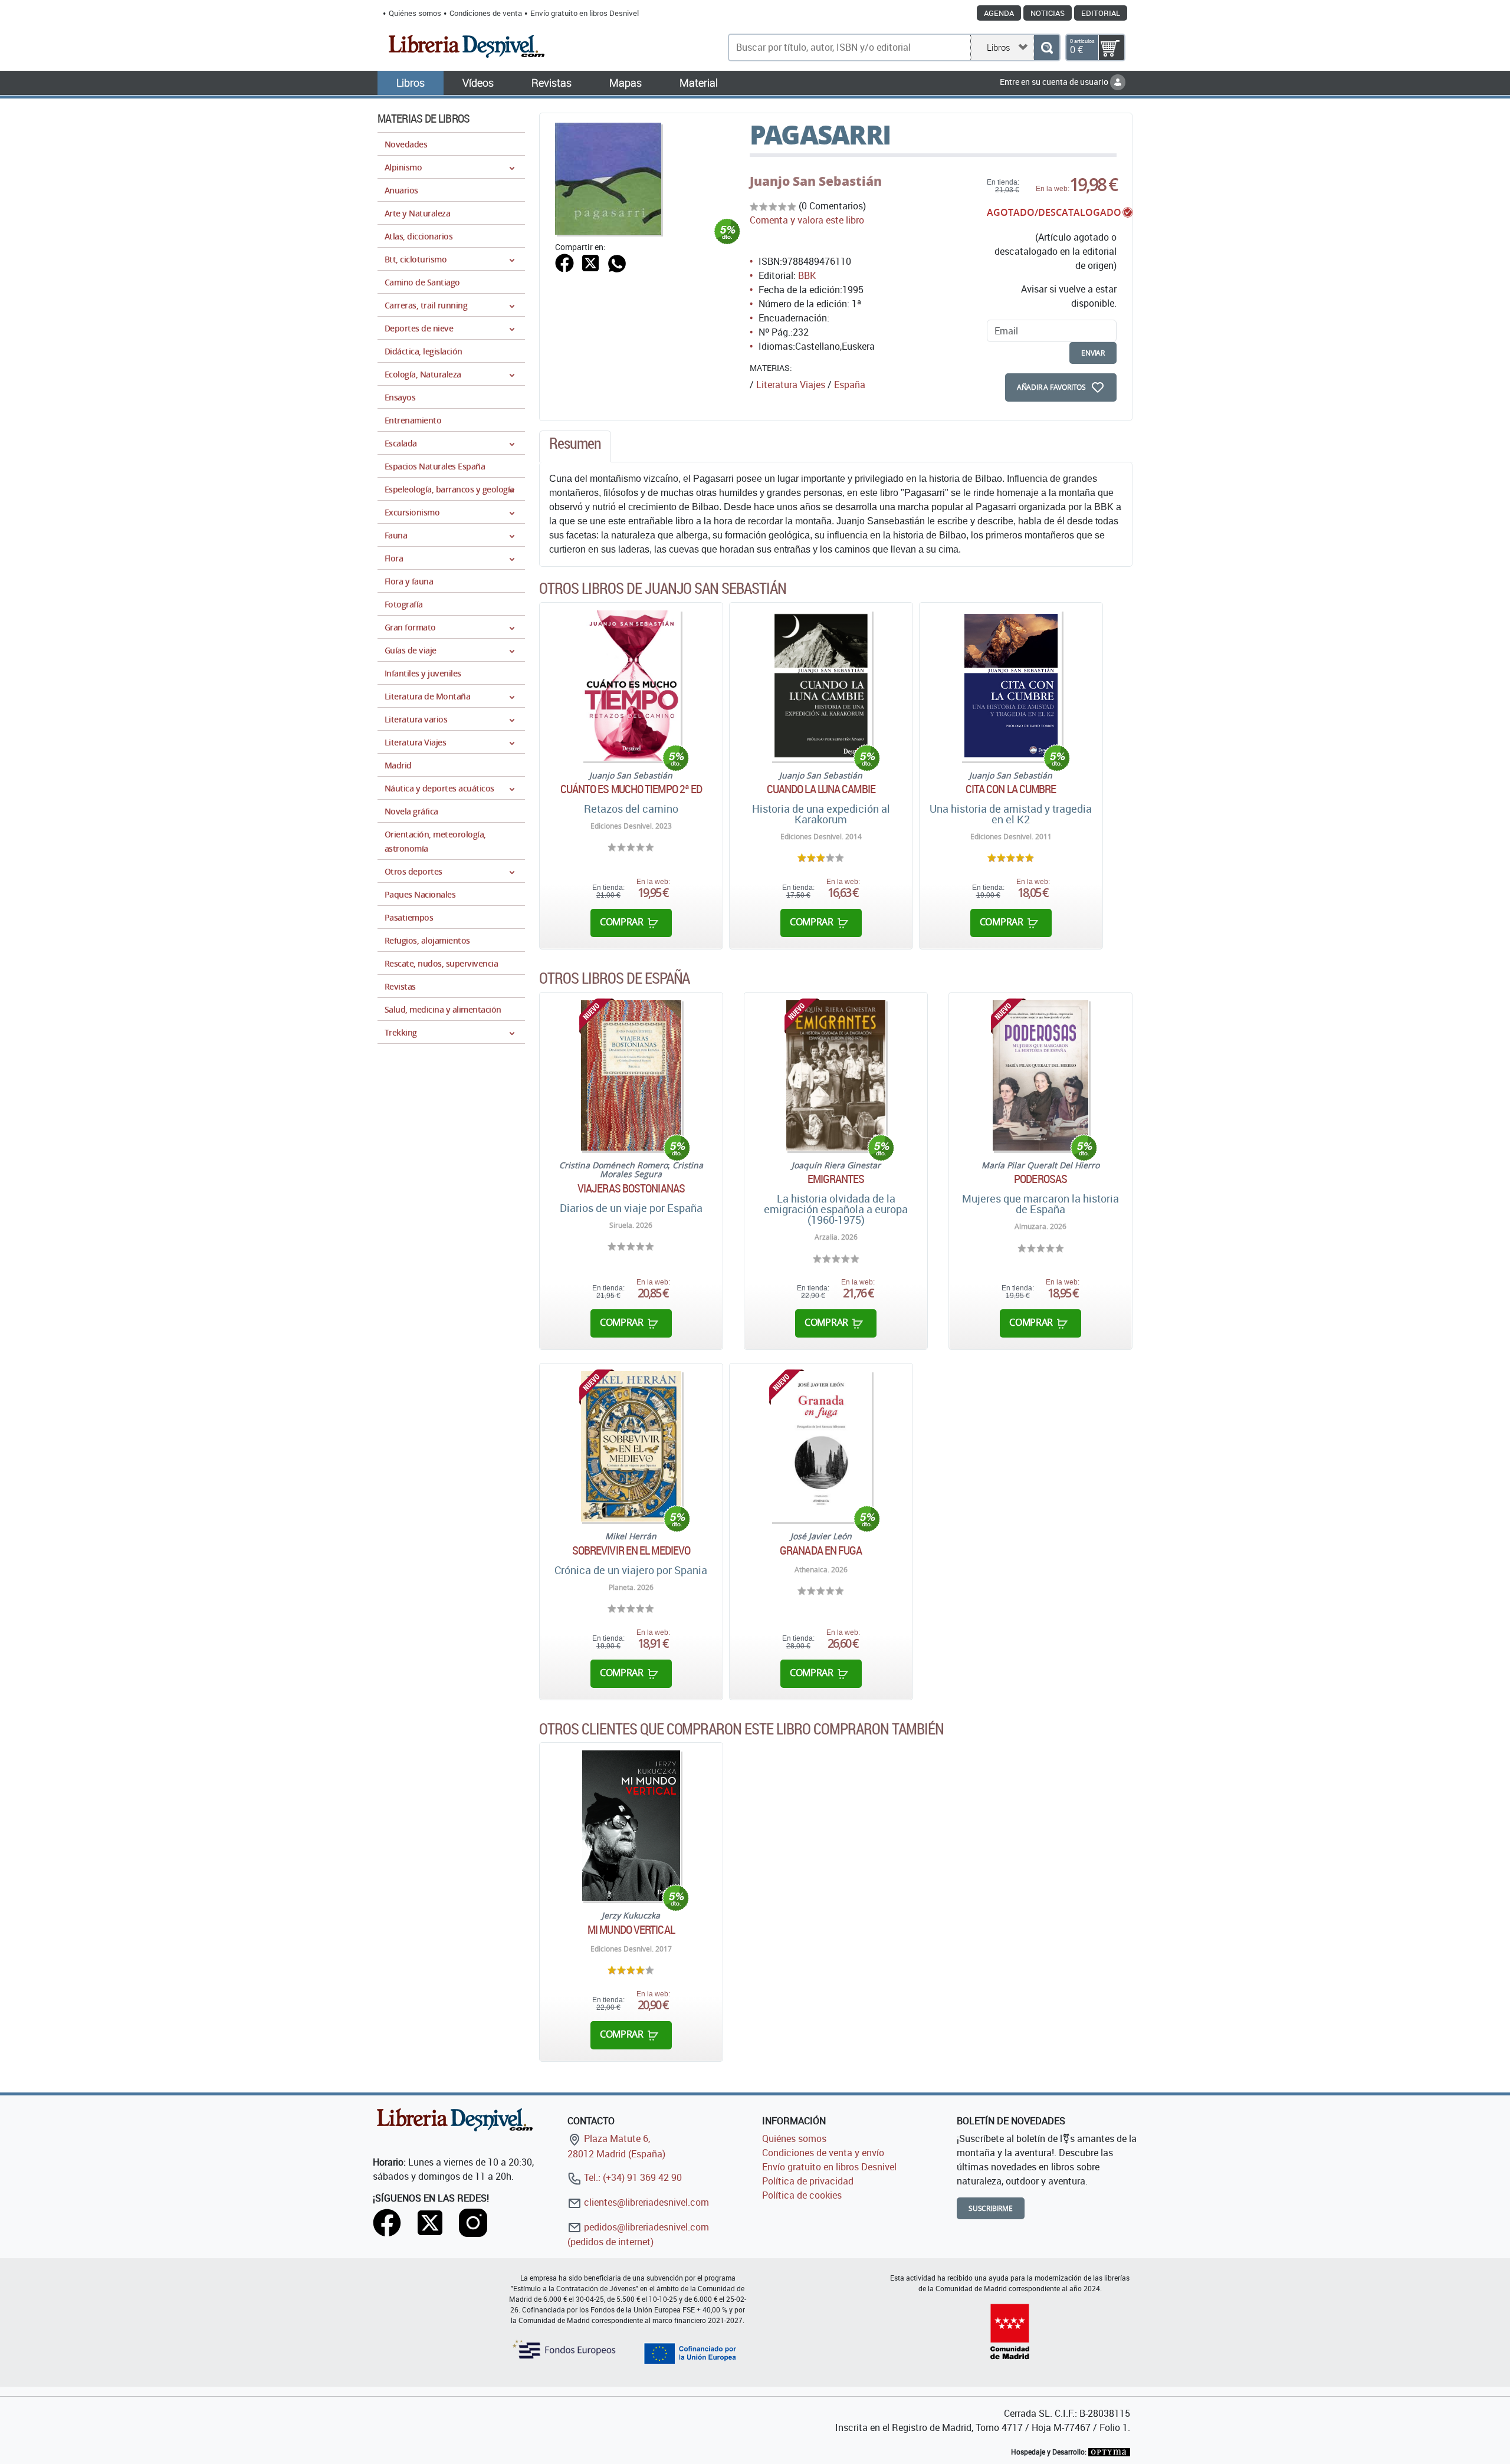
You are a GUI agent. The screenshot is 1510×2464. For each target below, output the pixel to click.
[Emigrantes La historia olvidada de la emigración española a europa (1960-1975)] (836, 1075)
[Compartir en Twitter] (590, 262)
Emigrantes (836, 1179)
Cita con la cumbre (1011, 789)
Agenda (999, 13)
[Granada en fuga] (821, 1446)
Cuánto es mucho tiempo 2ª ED (631, 789)
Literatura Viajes (791, 385)
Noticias (1048, 13)
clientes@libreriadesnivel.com (645, 2202)
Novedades (406, 144)
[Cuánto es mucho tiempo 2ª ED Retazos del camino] (631, 686)
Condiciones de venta (486, 13)
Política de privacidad (808, 2181)
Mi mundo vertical (631, 1930)
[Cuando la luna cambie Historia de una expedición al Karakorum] (821, 686)
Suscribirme (991, 2208)
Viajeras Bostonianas (631, 1188)
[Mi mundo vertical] (631, 1826)
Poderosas (1040, 1179)
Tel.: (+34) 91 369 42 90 (632, 2177)
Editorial (1101, 13)
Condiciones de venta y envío (823, 2153)
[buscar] (1047, 47)
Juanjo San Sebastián (816, 181)
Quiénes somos (415, 13)
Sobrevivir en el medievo (631, 1550)
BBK (807, 275)
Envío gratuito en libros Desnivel (585, 13)
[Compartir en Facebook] (564, 262)
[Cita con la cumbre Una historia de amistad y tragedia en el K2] (1011, 686)
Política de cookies (802, 2195)
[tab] (575, 446)
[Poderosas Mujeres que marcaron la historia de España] (1040, 1075)
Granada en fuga (821, 1550)
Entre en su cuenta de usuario (1055, 82)
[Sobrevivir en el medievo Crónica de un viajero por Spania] (631, 1446)
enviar (1093, 353)
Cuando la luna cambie (821, 789)
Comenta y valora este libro (807, 220)
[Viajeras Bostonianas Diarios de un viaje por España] (631, 1075)
